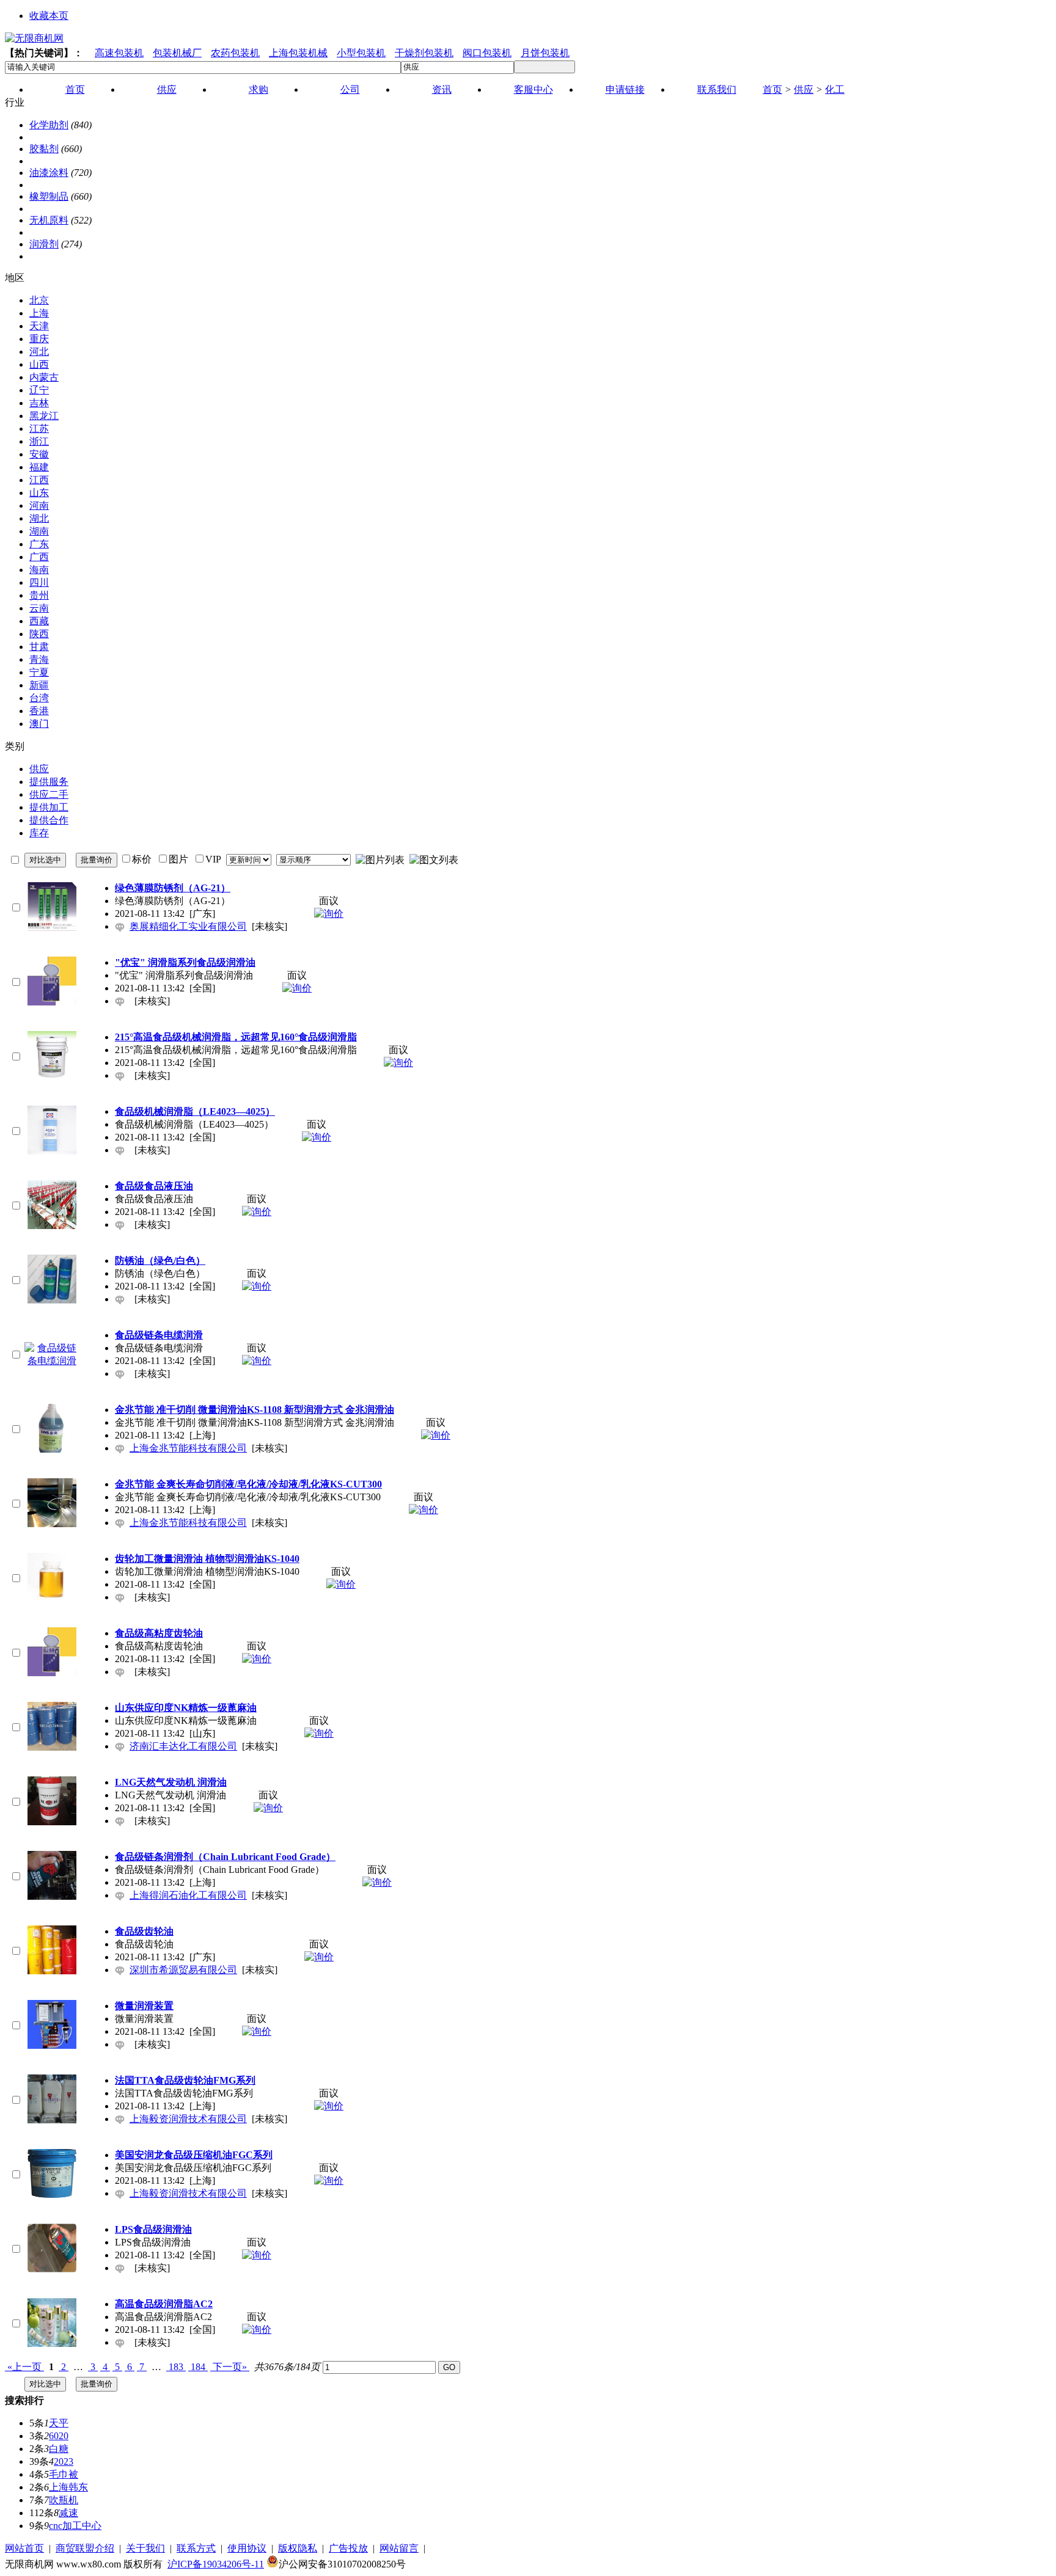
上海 (39, 313)
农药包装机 (235, 53)
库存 (39, 833)
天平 (59, 2423)
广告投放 (348, 2548)
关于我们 (145, 2548)
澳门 (39, 724)
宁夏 (39, 672)
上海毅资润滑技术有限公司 (188, 2119)
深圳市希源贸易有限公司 (183, 1970)
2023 (64, 2461)
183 (176, 2367)
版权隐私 (298, 2548)
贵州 (39, 595)
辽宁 (39, 390)
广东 (39, 544)
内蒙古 (44, 377)
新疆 (39, 685)
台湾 (39, 698)
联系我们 (717, 89)
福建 (39, 467)
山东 (39, 493)
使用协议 (247, 2548)
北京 (39, 300)
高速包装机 (119, 53)
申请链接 (625, 89)
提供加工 (49, 807)
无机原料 (49, 220)
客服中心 (533, 89)
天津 (39, 326)
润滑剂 (44, 244)
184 (198, 2367)
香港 (39, 711)
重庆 (39, 339)
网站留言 (399, 2548)
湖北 (39, 518)
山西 (39, 364)
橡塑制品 (49, 196)
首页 (772, 89)
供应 (804, 89)
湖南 (39, 531)
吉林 (39, 403)
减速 (68, 2513)
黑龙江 (44, 416)
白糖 (59, 2449)
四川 (39, 582)
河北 (39, 352)
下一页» (230, 2367)
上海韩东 (68, 2487)
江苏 (39, 429)
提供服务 (49, 782)
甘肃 (39, 647)
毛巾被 (64, 2474)
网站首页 (24, 2548)
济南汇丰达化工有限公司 (183, 1746)
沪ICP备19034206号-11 (216, 2564)
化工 (835, 89)
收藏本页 (49, 16)
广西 (39, 557)
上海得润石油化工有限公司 (188, 1895)
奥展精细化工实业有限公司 (188, 926)
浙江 (39, 441)
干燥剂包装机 (424, 53)
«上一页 (24, 2367)
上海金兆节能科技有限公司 (188, 1448)
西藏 (39, 621)
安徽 (39, 454)
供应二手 (49, 794)
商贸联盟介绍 (85, 2548)
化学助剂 (49, 125)
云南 (39, 608)
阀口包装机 (487, 53)
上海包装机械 (298, 53)
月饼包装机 (545, 53)
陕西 (39, 634)
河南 (39, 505)
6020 (59, 2436)
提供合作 (49, 820)
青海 (39, 659)
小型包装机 (361, 53)
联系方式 (196, 2548)
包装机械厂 (177, 53)
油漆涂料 (49, 173)
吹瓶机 (64, 2500)
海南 (39, 570)
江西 (39, 480)
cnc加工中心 (75, 2526)
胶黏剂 (44, 149)
